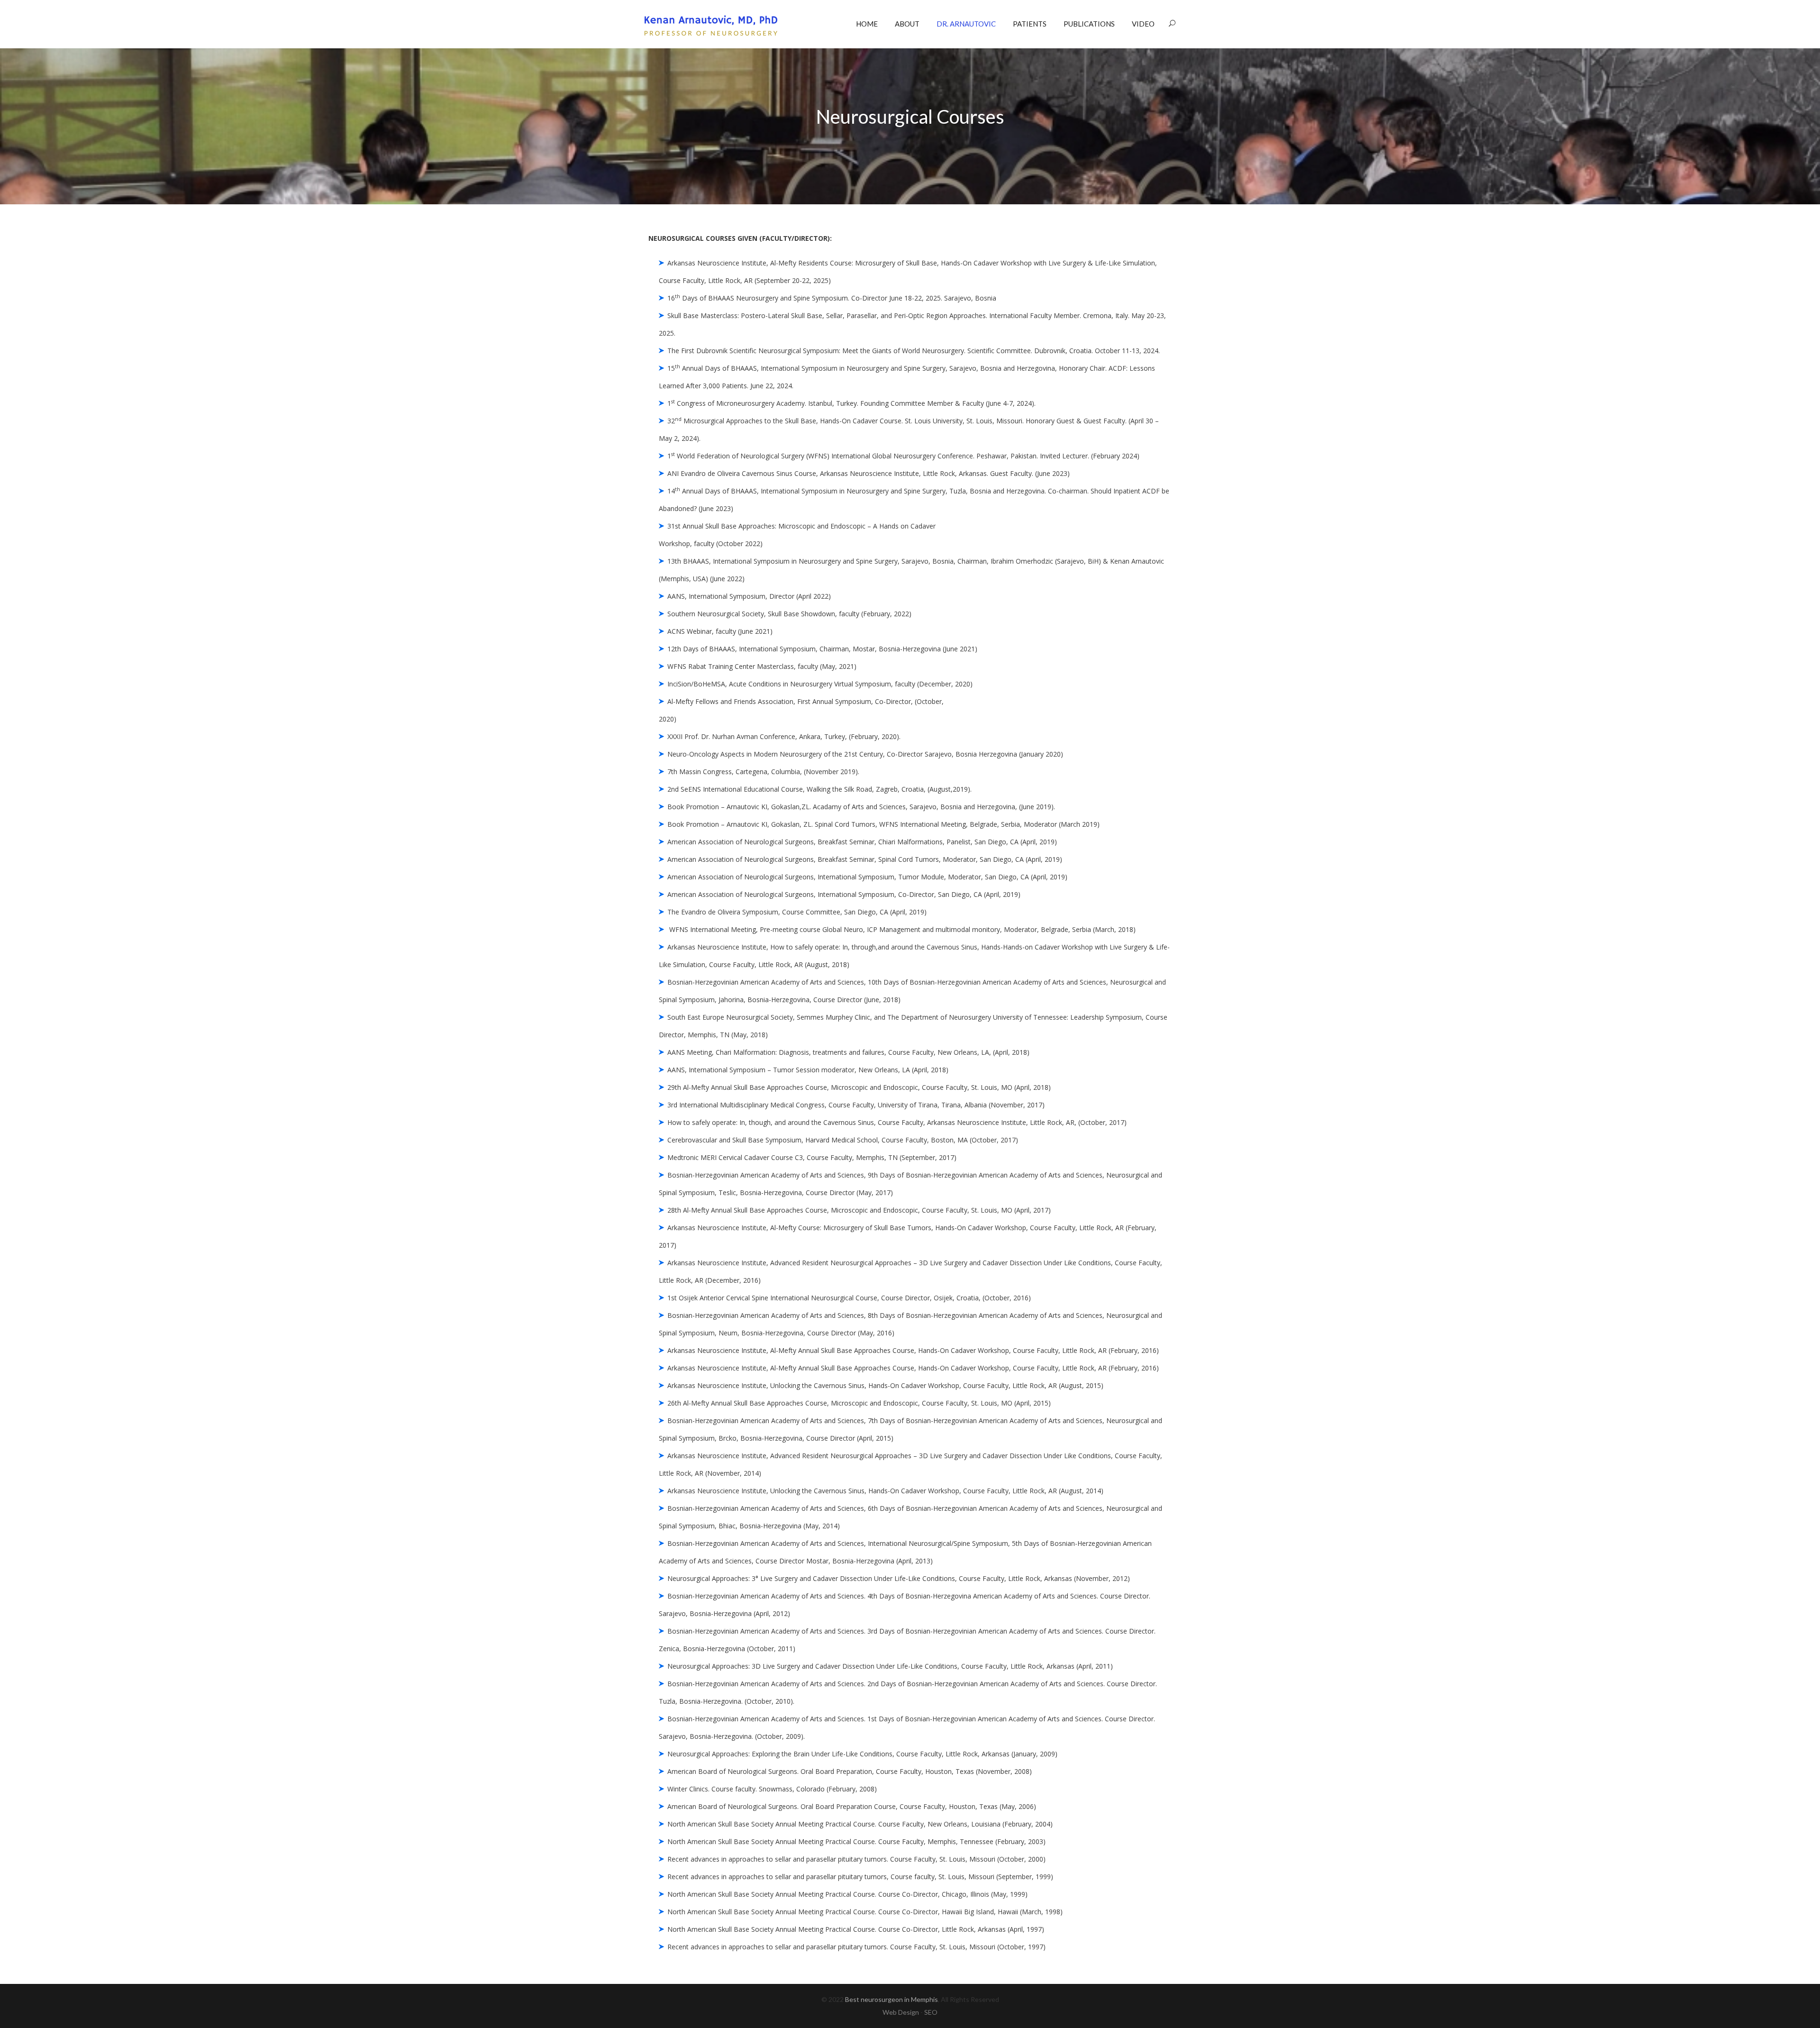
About (907, 24)
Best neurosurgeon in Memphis (892, 1999)
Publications (1089, 24)
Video (1143, 24)
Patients (1030, 24)
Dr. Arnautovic (966, 24)
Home (867, 24)
